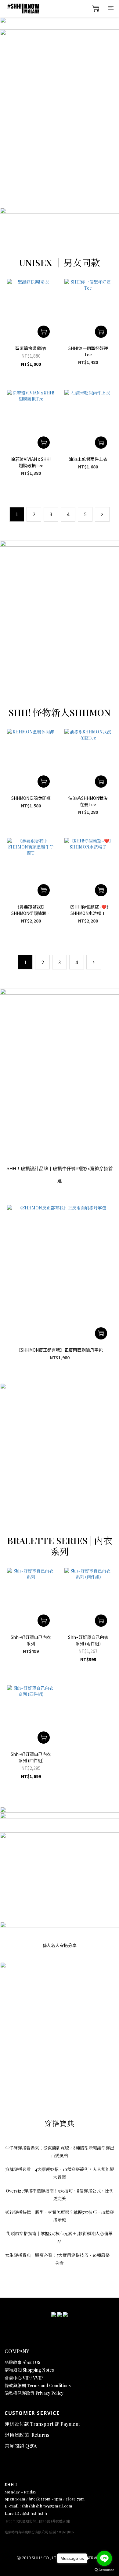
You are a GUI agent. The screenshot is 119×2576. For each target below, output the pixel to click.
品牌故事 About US (22, 2362)
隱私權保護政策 (20, 2393)
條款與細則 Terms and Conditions (38, 2385)
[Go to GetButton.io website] (104, 2570)
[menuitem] (17, 514)
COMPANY (17, 2351)
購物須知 (14, 2370)
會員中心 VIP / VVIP (24, 2378)
